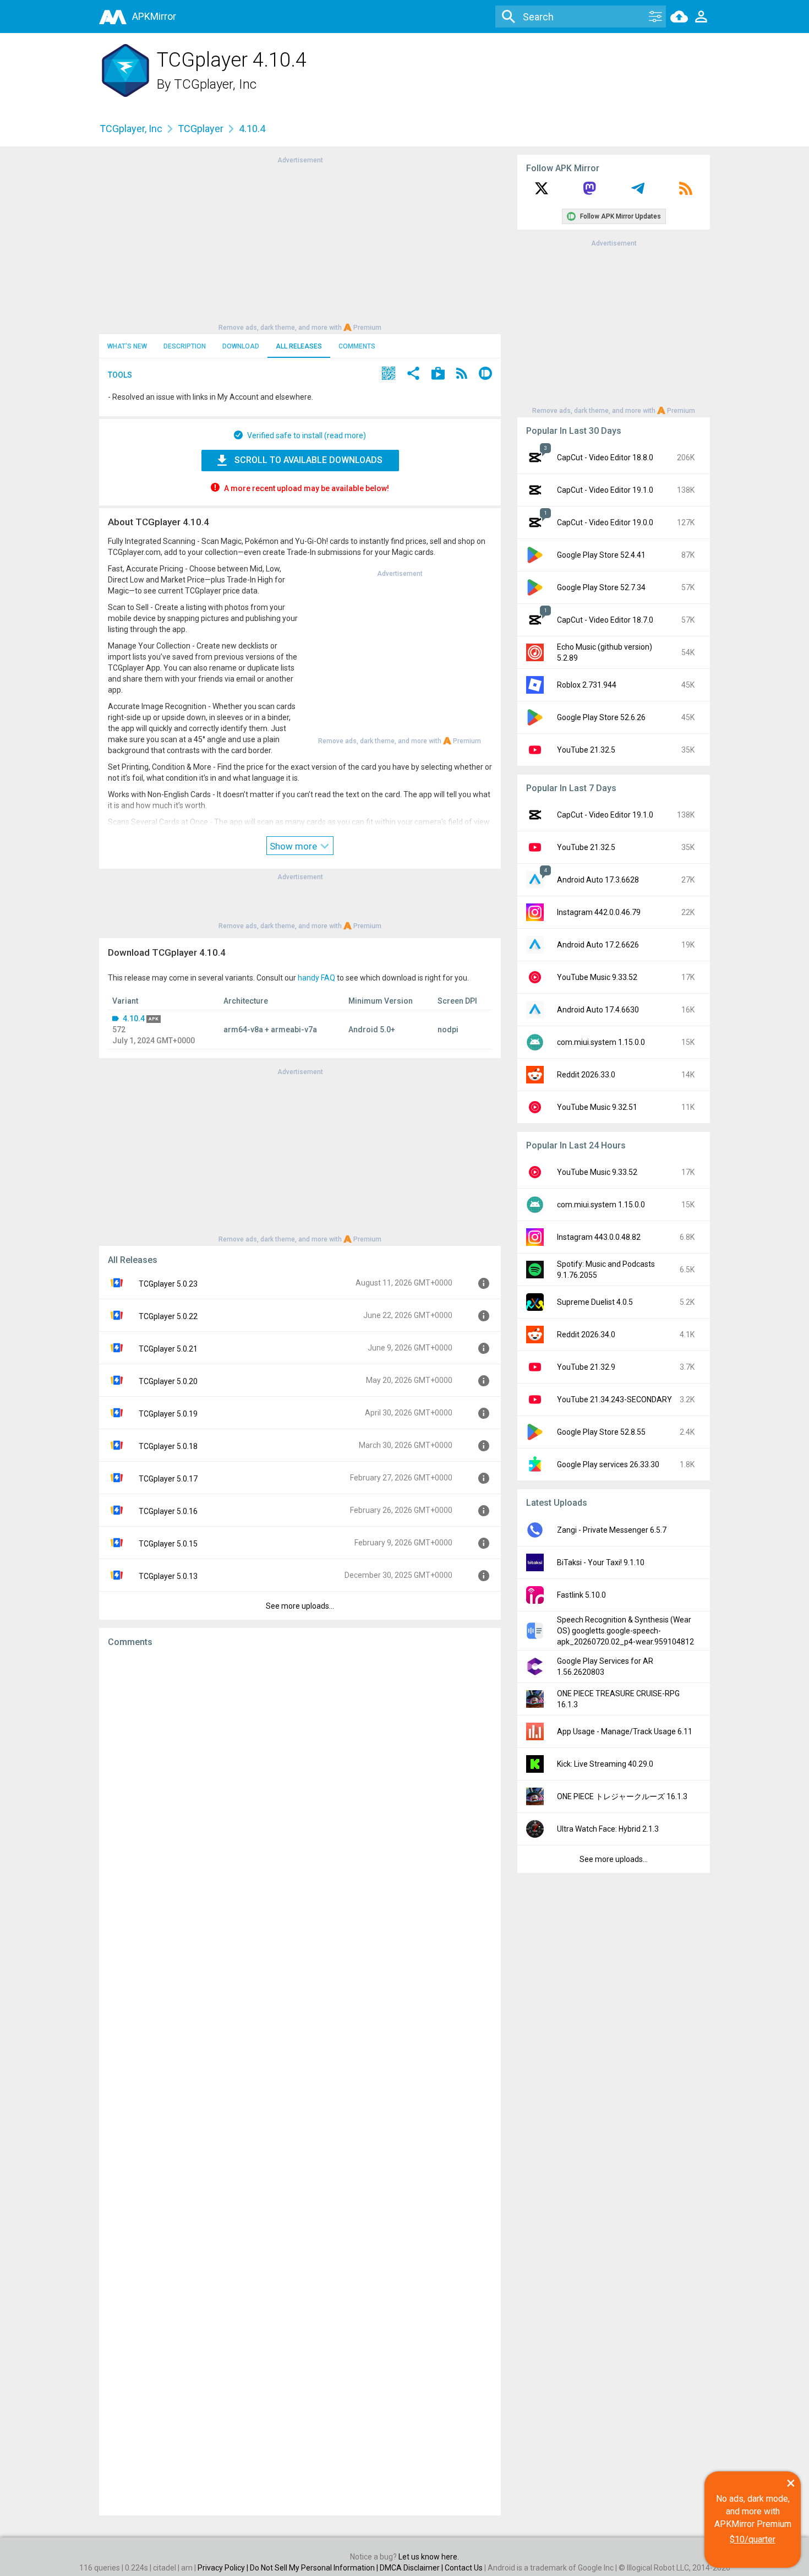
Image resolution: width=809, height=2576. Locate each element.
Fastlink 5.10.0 (581, 1595)
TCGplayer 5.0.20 (168, 1381)
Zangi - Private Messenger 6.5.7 (612, 1530)
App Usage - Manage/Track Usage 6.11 (625, 1731)
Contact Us (464, 2568)
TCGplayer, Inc (215, 84)
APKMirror (154, 16)
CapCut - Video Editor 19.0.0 (605, 522)
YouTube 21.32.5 (586, 750)
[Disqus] (300, 2082)
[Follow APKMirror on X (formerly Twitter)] (542, 192)
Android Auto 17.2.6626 (598, 945)
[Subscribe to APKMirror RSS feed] (686, 192)
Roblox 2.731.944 (587, 685)
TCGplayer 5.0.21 (168, 1349)
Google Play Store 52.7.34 (601, 587)
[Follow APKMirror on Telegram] (638, 192)
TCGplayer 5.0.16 (168, 1511)
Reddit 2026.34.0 (586, 1335)
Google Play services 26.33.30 (608, 1464)
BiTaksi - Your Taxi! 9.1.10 (601, 1562)
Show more (294, 846)
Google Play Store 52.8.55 (601, 1432)
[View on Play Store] (438, 375)
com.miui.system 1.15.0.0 (601, 1042)
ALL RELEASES (299, 346)
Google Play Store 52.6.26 (601, 717)
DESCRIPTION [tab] (185, 346)
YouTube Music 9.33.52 (597, 977)
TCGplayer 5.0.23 (168, 1284)
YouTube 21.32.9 (586, 1367)
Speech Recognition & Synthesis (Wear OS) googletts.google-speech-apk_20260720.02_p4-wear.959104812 (625, 1631)
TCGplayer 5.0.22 (168, 1316)
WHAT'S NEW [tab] (127, 346)
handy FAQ (316, 978)
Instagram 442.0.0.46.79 (599, 912)
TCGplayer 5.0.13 (168, 1576)
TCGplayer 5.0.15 (168, 1544)
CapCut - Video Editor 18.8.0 (605, 458)
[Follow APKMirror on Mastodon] (589, 192)
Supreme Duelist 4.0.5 (595, 1302)
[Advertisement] (300, 243)
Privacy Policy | (224, 2568)
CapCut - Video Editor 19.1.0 (605, 490)
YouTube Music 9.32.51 (597, 1107)
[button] (389, 375)
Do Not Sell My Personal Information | (315, 2568)
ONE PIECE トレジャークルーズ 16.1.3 (622, 1796)
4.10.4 (134, 1019)
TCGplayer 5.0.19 (168, 1414)
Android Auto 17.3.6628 (598, 880)
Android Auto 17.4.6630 (598, 1010)
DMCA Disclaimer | (412, 2568)
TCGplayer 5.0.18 (168, 1446)
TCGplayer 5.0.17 (168, 1479)
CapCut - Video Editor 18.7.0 (605, 620)
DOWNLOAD (241, 346)
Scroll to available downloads (308, 460)
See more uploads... (300, 1606)
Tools (120, 375)
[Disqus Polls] (300, 1795)
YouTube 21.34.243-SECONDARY (614, 1399)
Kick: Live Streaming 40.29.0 (605, 1764)
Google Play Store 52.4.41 (601, 555)
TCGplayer (201, 129)
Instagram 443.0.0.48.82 (599, 1237)
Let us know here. (429, 2557)
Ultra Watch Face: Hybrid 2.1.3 (608, 1829)
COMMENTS (357, 346)
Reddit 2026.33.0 (586, 1075)
